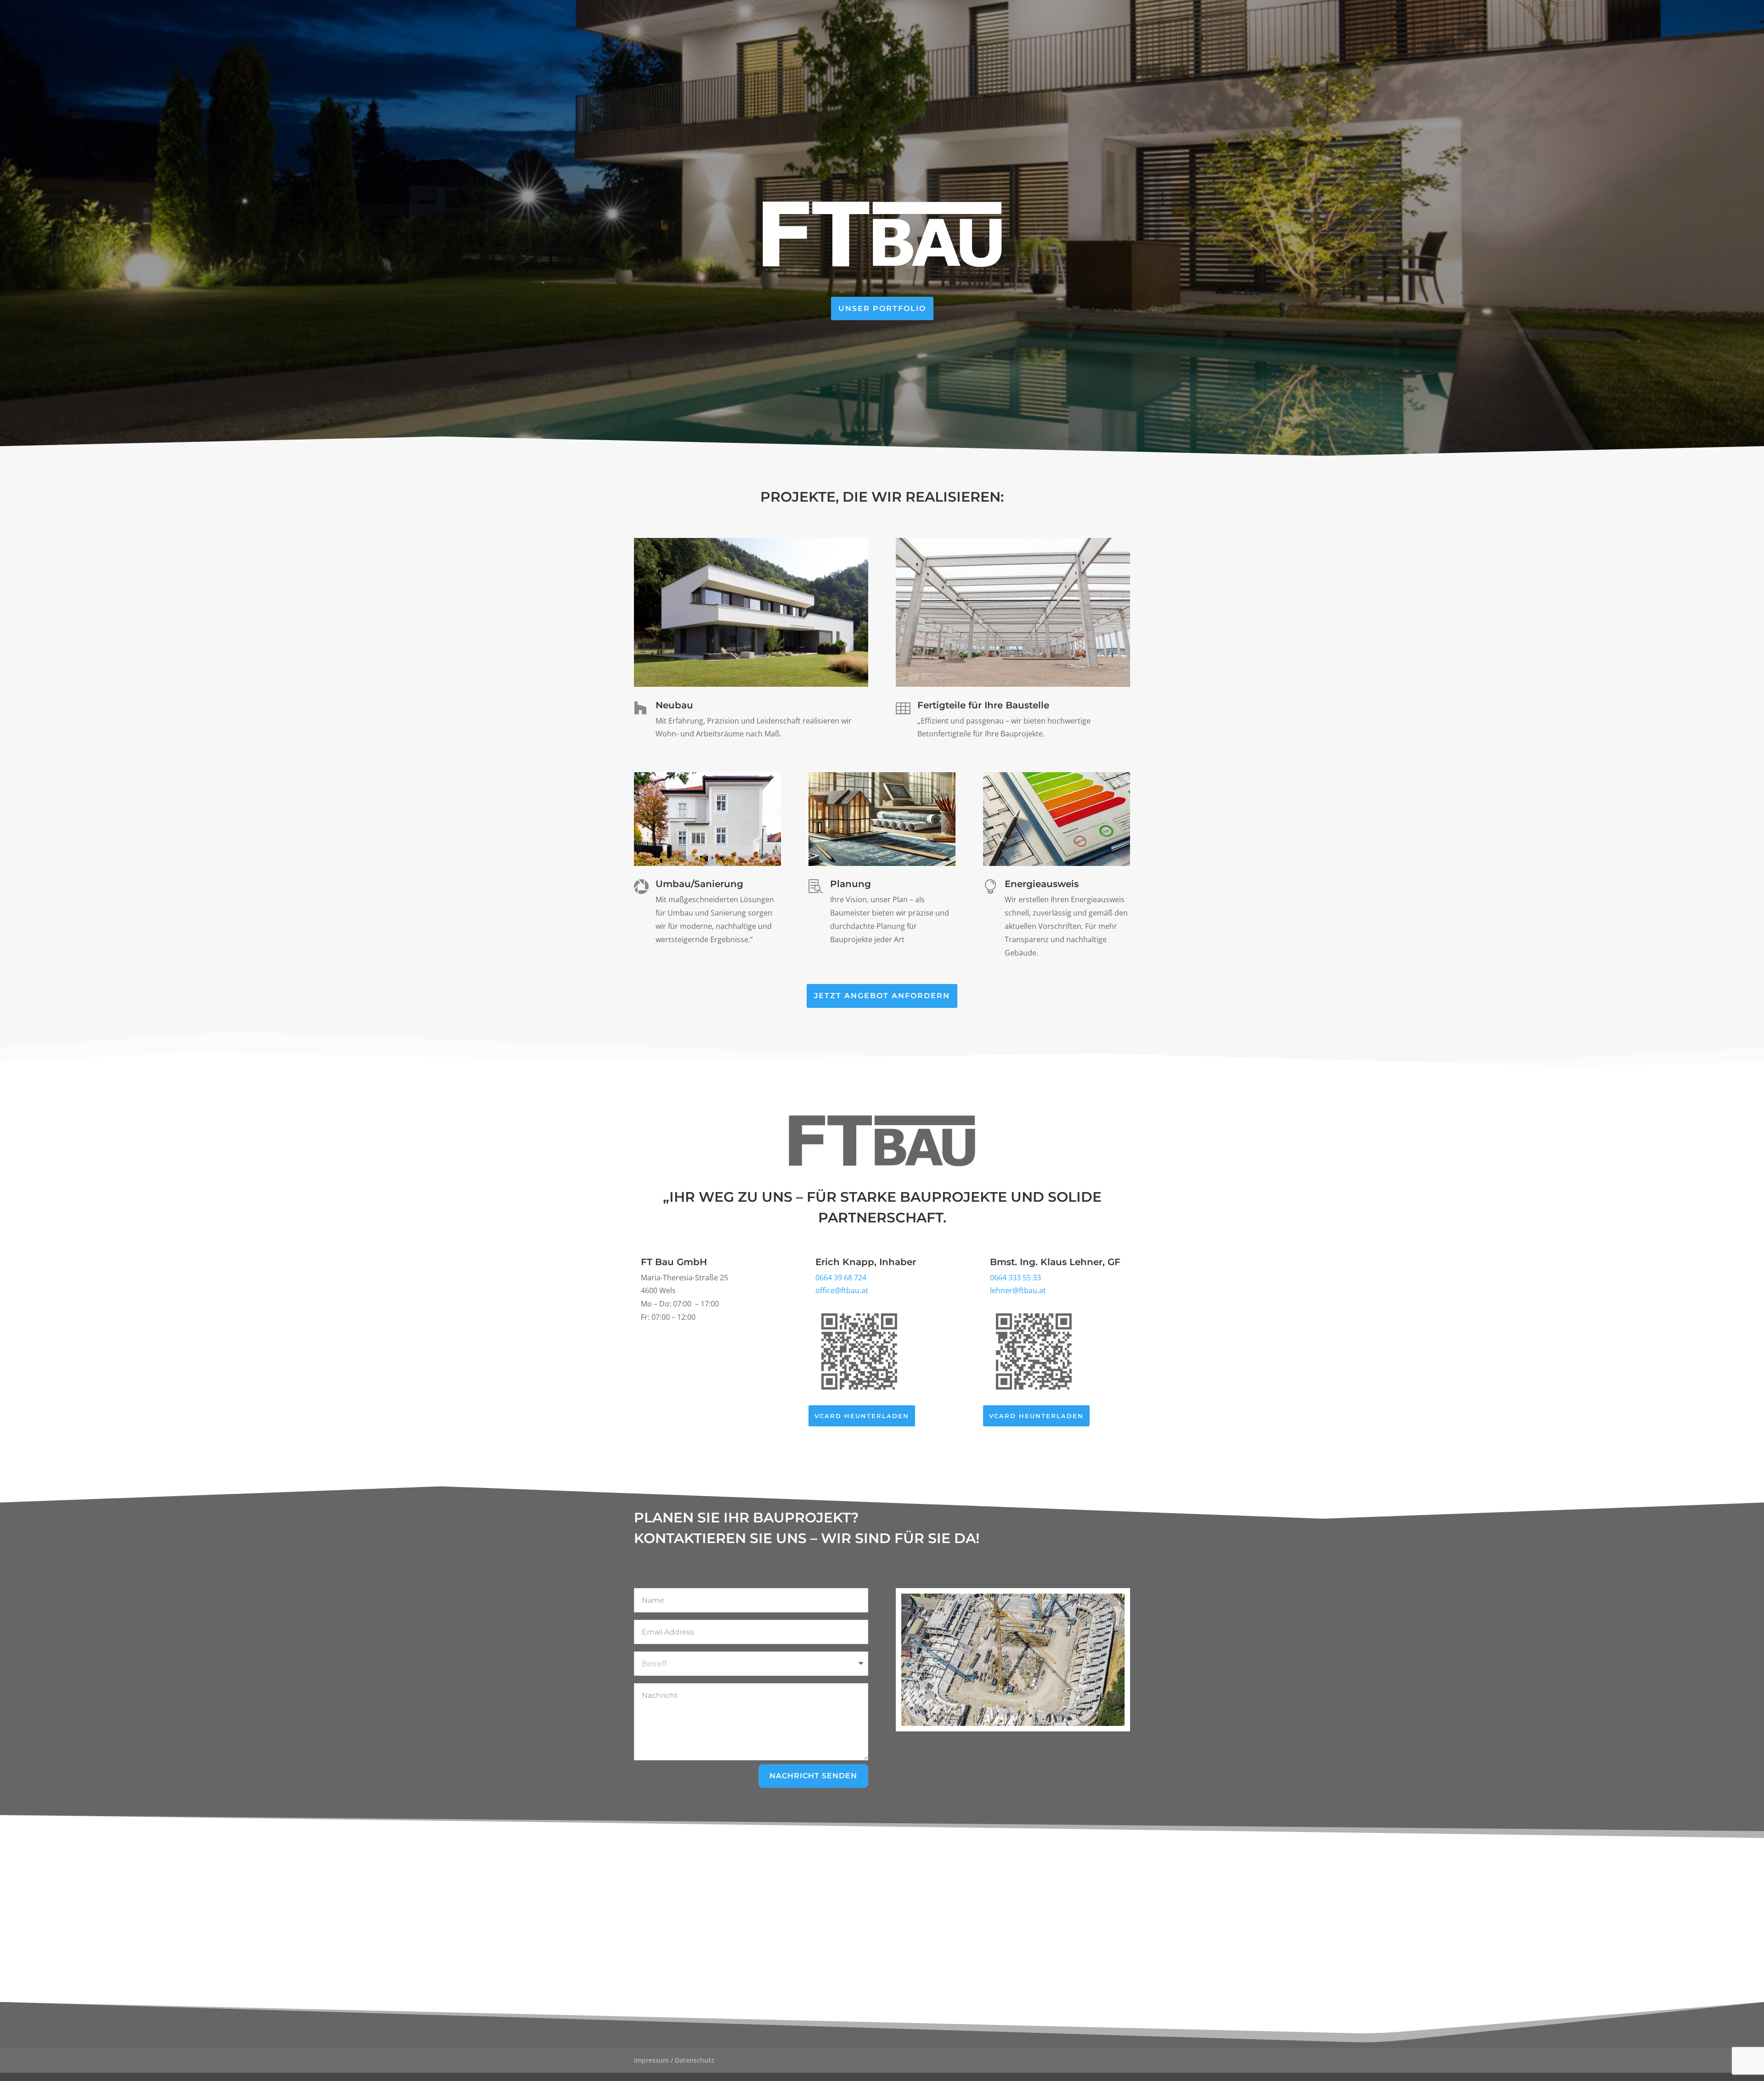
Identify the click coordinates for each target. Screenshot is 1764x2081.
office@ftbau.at (842, 1290)
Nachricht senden (813, 1776)
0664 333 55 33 (1015, 1278)
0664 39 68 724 (841, 1278)
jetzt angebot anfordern (882, 996)
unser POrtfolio (882, 308)
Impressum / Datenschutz (674, 2060)
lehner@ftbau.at (1018, 1290)
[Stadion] (1013, 1723)
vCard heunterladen (862, 1416)
